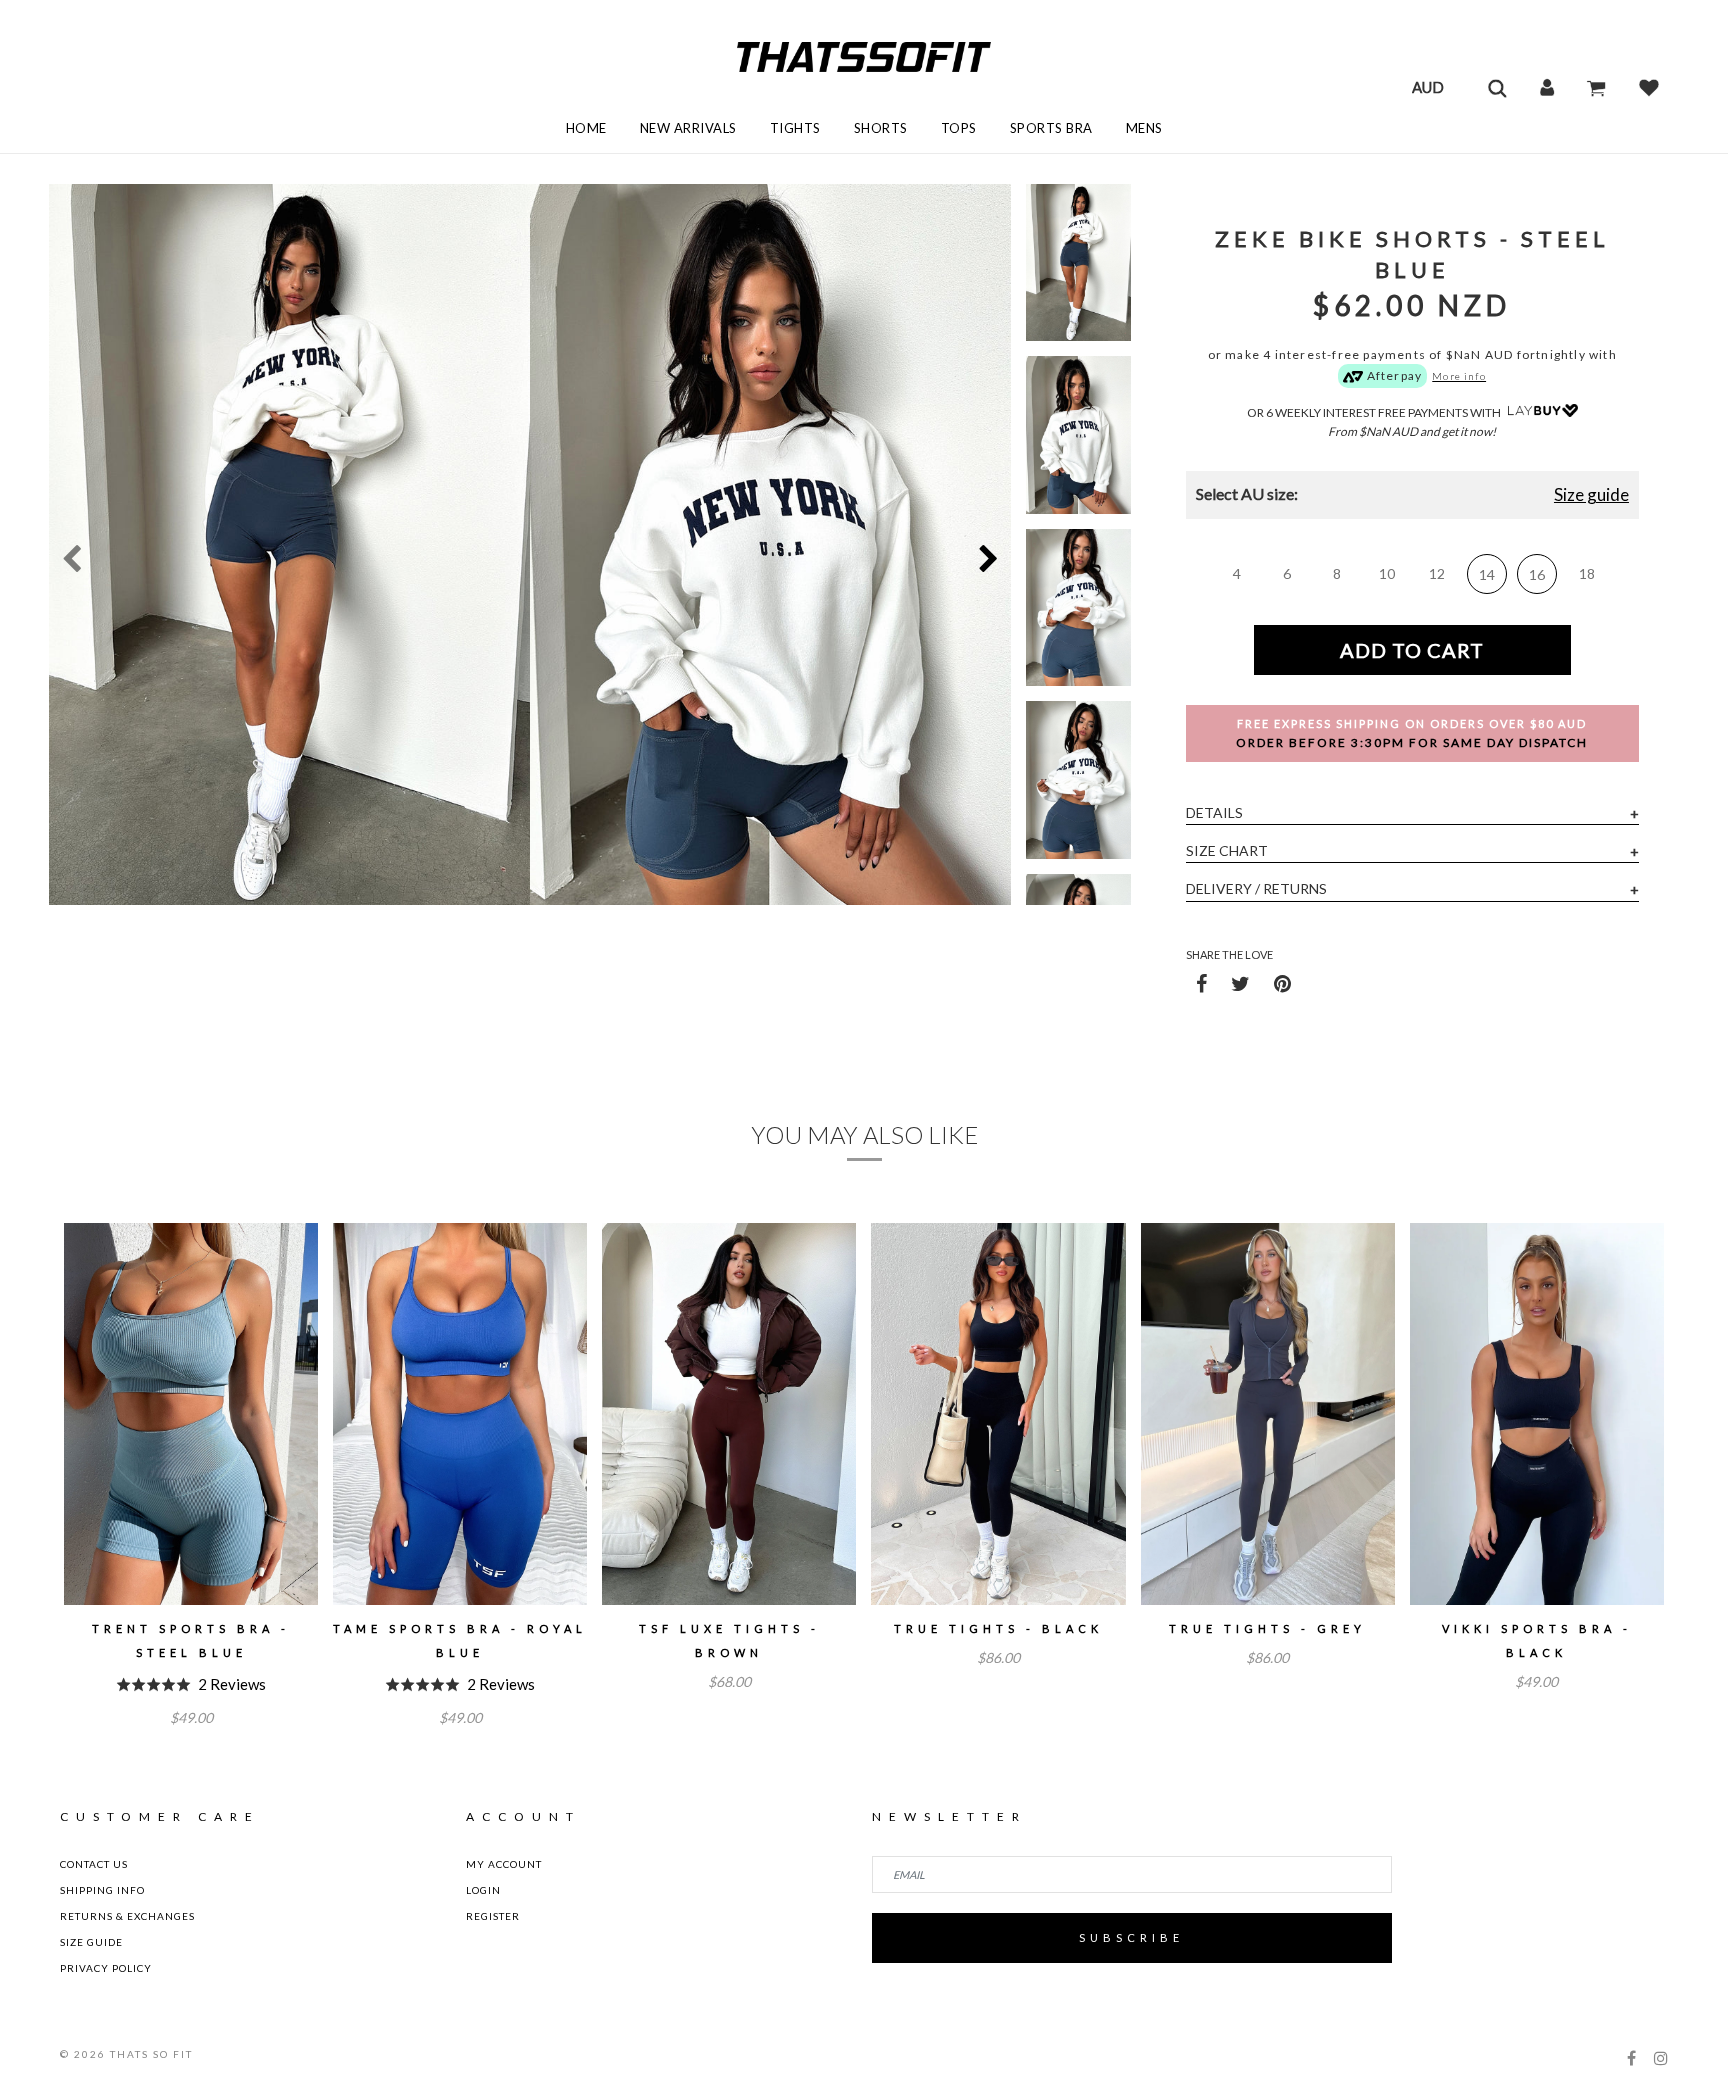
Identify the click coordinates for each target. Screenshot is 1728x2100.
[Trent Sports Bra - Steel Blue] (191, 1413)
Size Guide (91, 1942)
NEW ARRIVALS (688, 128)
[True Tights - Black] (998, 1413)
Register (493, 1916)
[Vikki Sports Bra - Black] (1537, 1413)
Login (483, 1890)
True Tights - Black (998, 1628)
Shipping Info (102, 1890)
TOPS (959, 128)
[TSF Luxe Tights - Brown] (729, 1413)
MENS (1144, 128)
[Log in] (1547, 87)
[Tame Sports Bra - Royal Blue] (460, 1413)
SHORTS (881, 128)
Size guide (1591, 494)
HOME (586, 128)
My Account (504, 1864)
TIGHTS (795, 128)
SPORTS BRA (1051, 128)
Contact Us (94, 1864)
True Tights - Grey (1267, 1628)
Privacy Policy (106, 1968)
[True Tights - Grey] (1268, 1413)
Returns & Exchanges (127, 1916)
